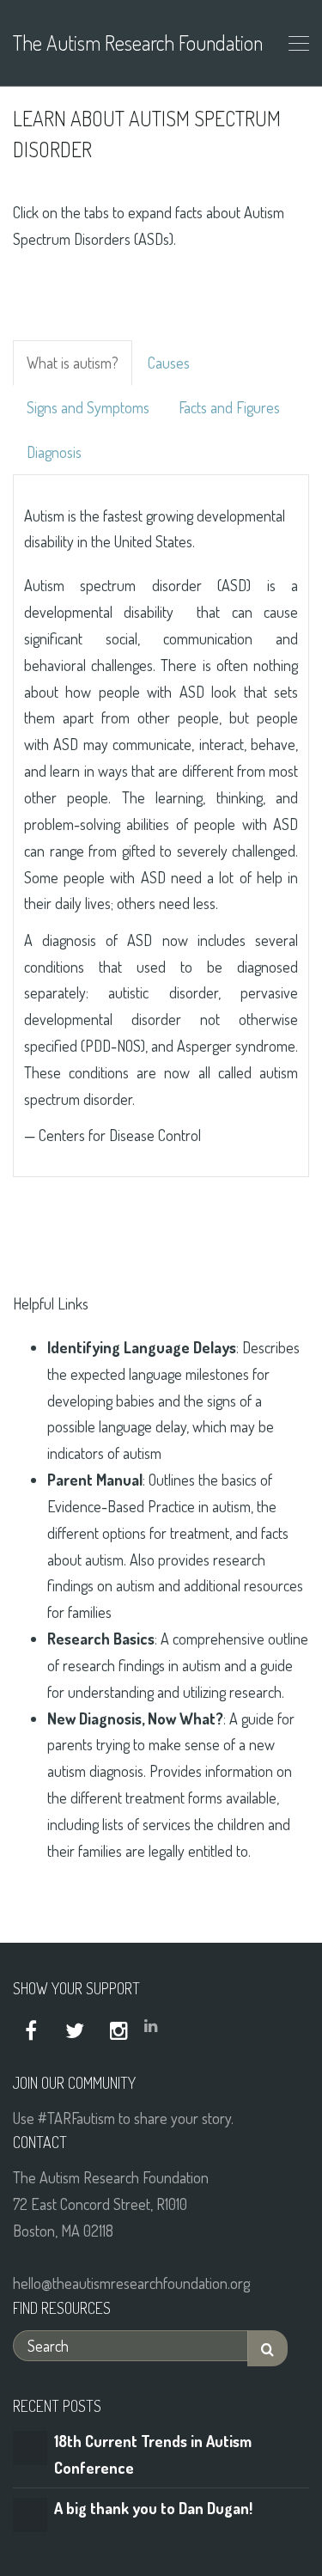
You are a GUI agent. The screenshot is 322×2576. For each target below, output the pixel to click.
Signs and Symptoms (88, 407)
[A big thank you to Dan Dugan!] (30, 2513)
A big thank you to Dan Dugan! (153, 2508)
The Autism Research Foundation (137, 43)
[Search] (267, 2349)
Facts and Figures (229, 407)
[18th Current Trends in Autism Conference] (30, 2445)
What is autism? (73, 363)
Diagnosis (54, 452)
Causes (169, 363)
